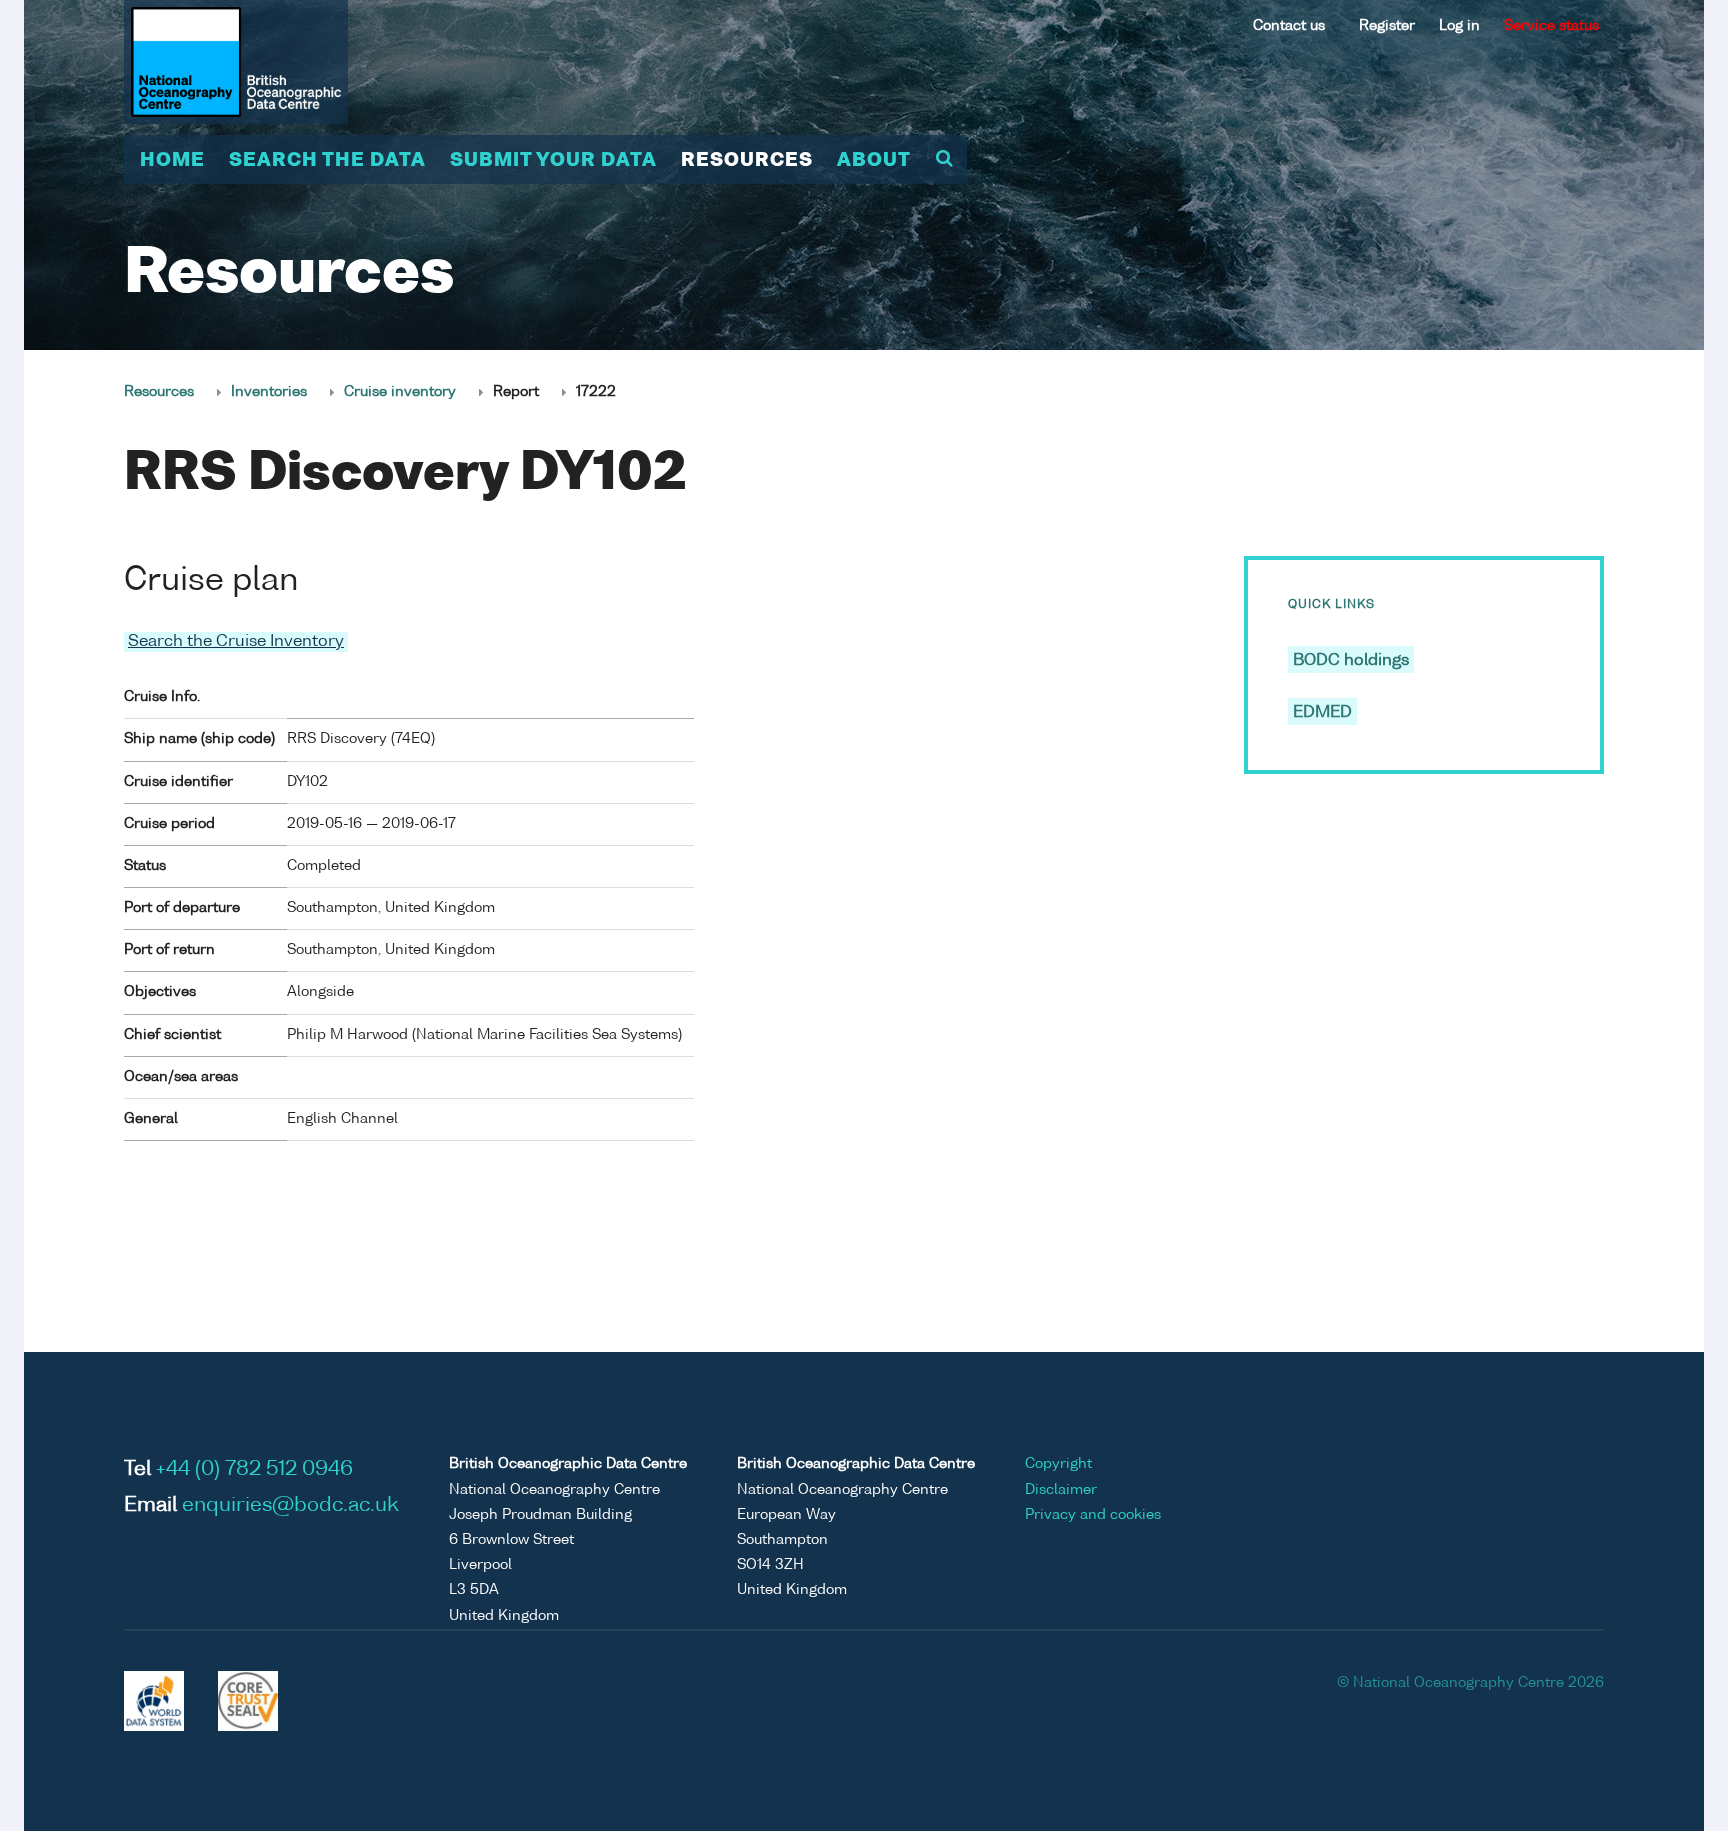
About (874, 161)
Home (172, 161)
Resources (747, 161)
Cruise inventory (400, 392)
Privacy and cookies (1093, 1515)
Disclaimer (1061, 1490)
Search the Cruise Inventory (236, 642)
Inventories (269, 392)
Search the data (327, 161)
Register (1387, 26)
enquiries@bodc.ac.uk (290, 1506)
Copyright (1058, 1464)
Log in (1459, 26)
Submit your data (553, 161)
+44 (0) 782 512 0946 (254, 1470)
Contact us (1289, 26)
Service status (1551, 26)
